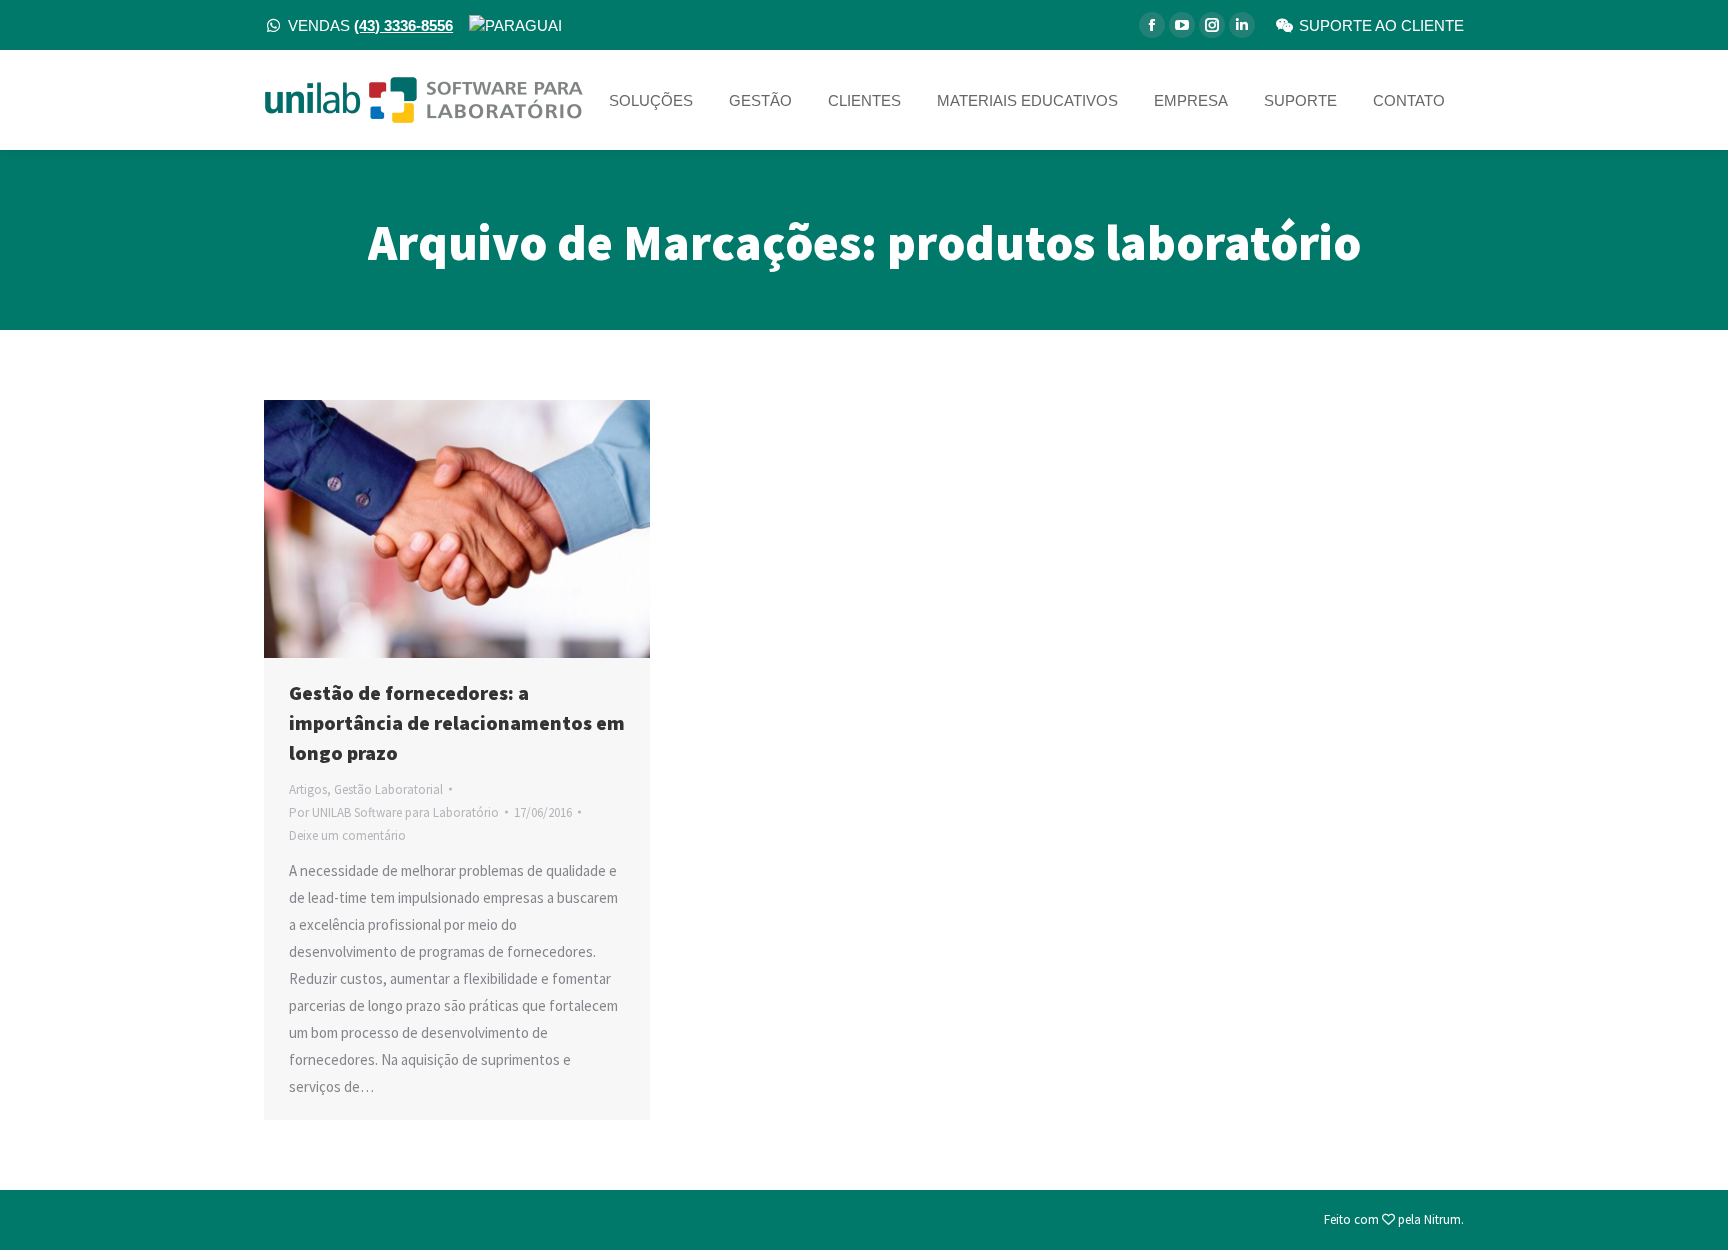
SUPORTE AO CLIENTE (1381, 25)
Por (394, 812)
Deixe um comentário (347, 835)
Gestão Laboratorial (388, 789)
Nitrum (1442, 1219)
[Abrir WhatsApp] (1678, 1199)
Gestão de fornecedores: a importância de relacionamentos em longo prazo (457, 722)
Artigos (308, 789)
